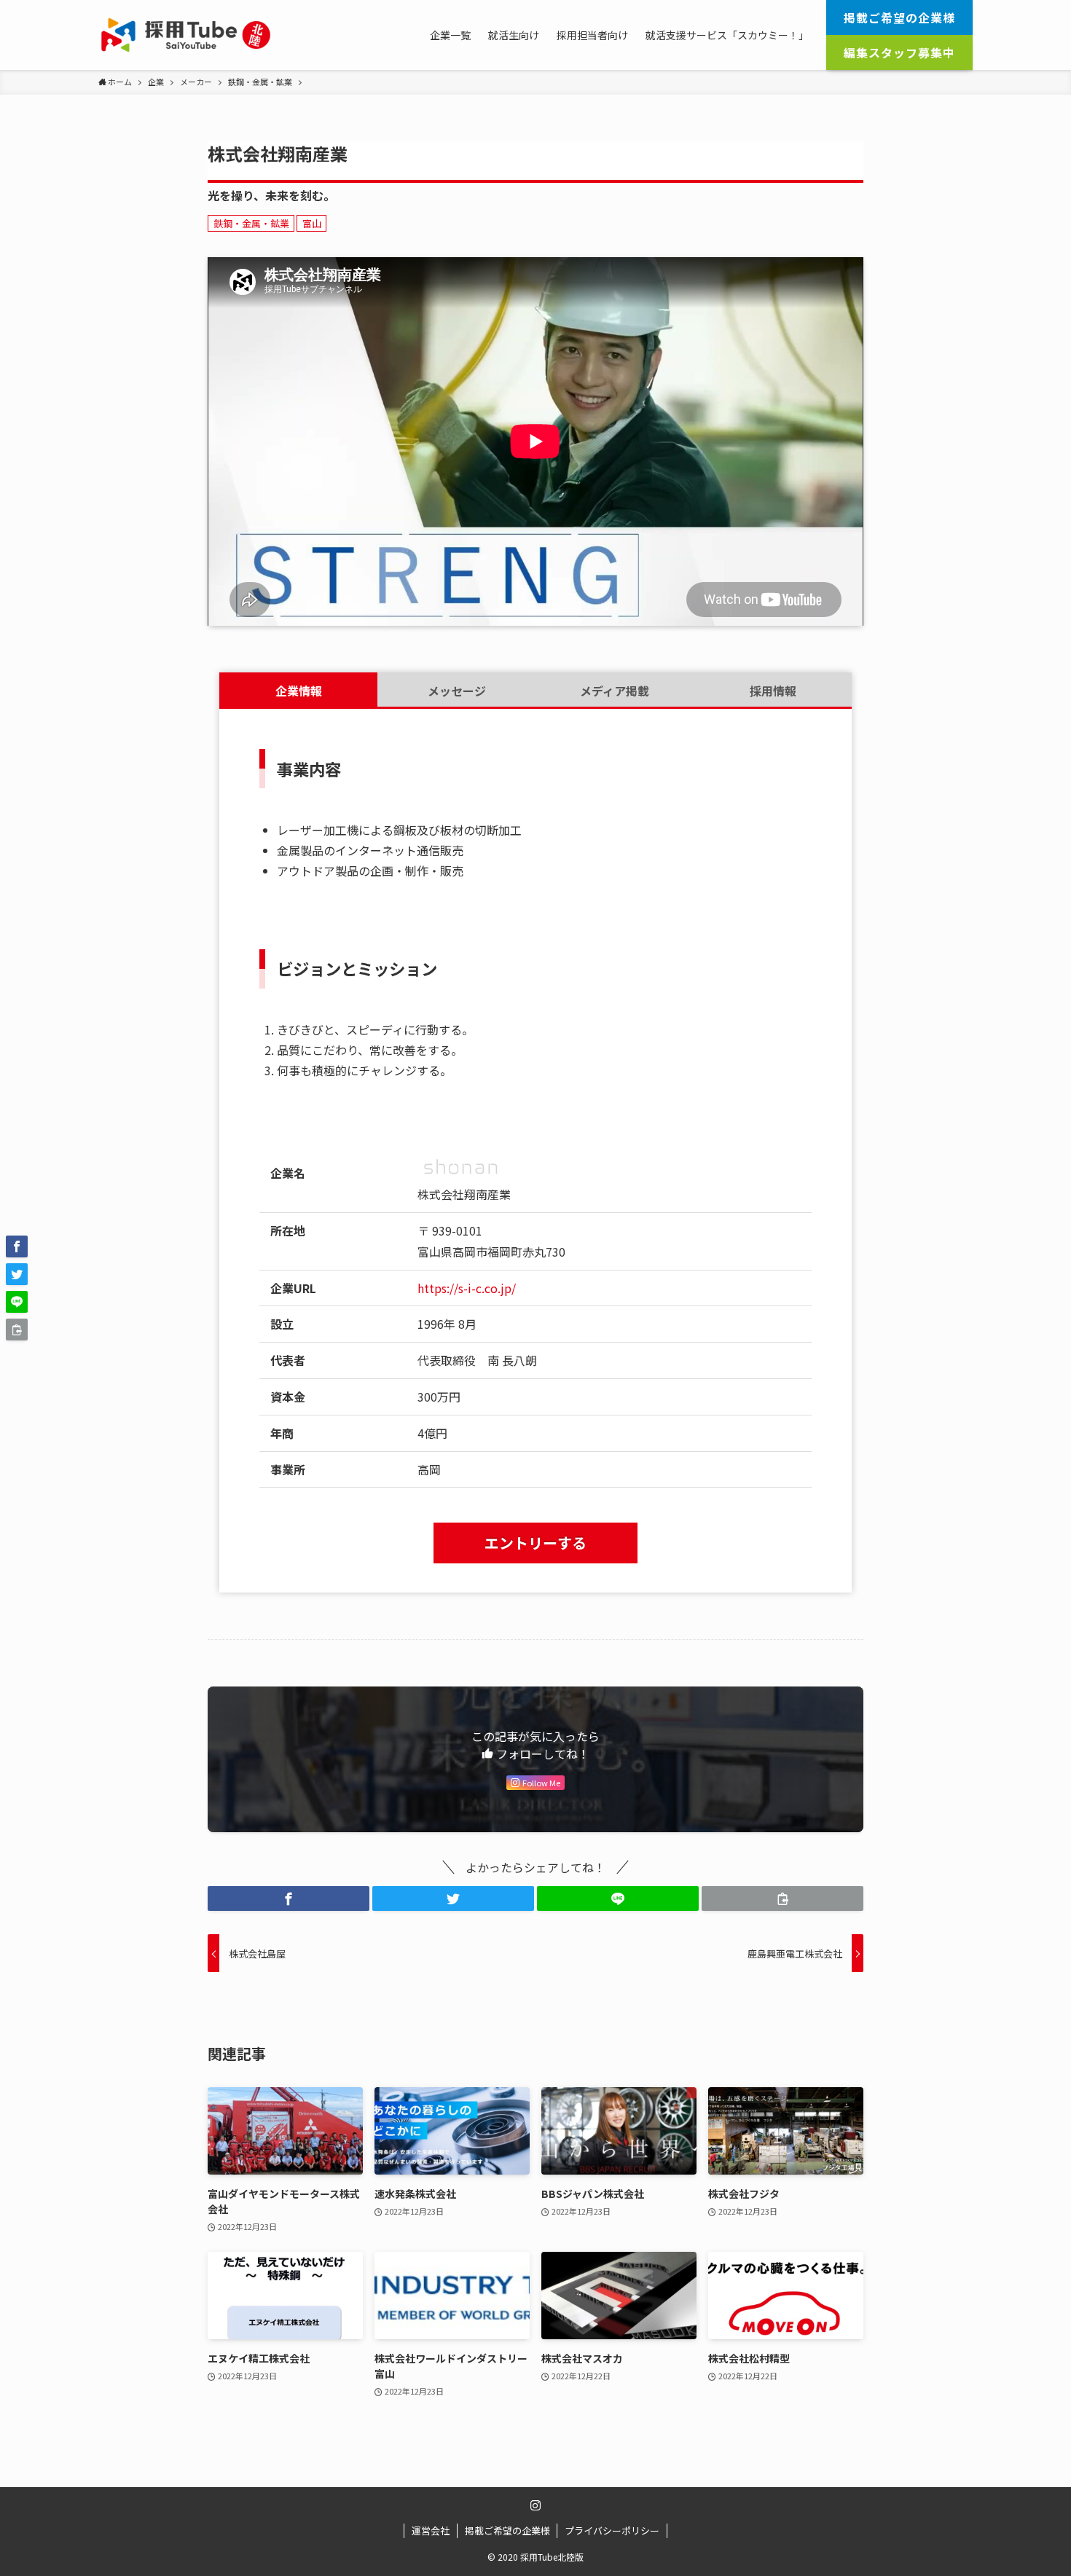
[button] (289, 1898)
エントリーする (535, 1543)
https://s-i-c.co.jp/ (467, 1288)
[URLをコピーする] (782, 1898)
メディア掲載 (615, 691)
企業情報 (299, 691)
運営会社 (431, 2530)
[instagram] (535, 2505)
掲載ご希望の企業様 (507, 2530)
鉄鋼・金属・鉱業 (251, 223)
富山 (312, 223)
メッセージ (457, 691)
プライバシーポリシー (612, 2530)
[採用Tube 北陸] (186, 35)
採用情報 (773, 691)
